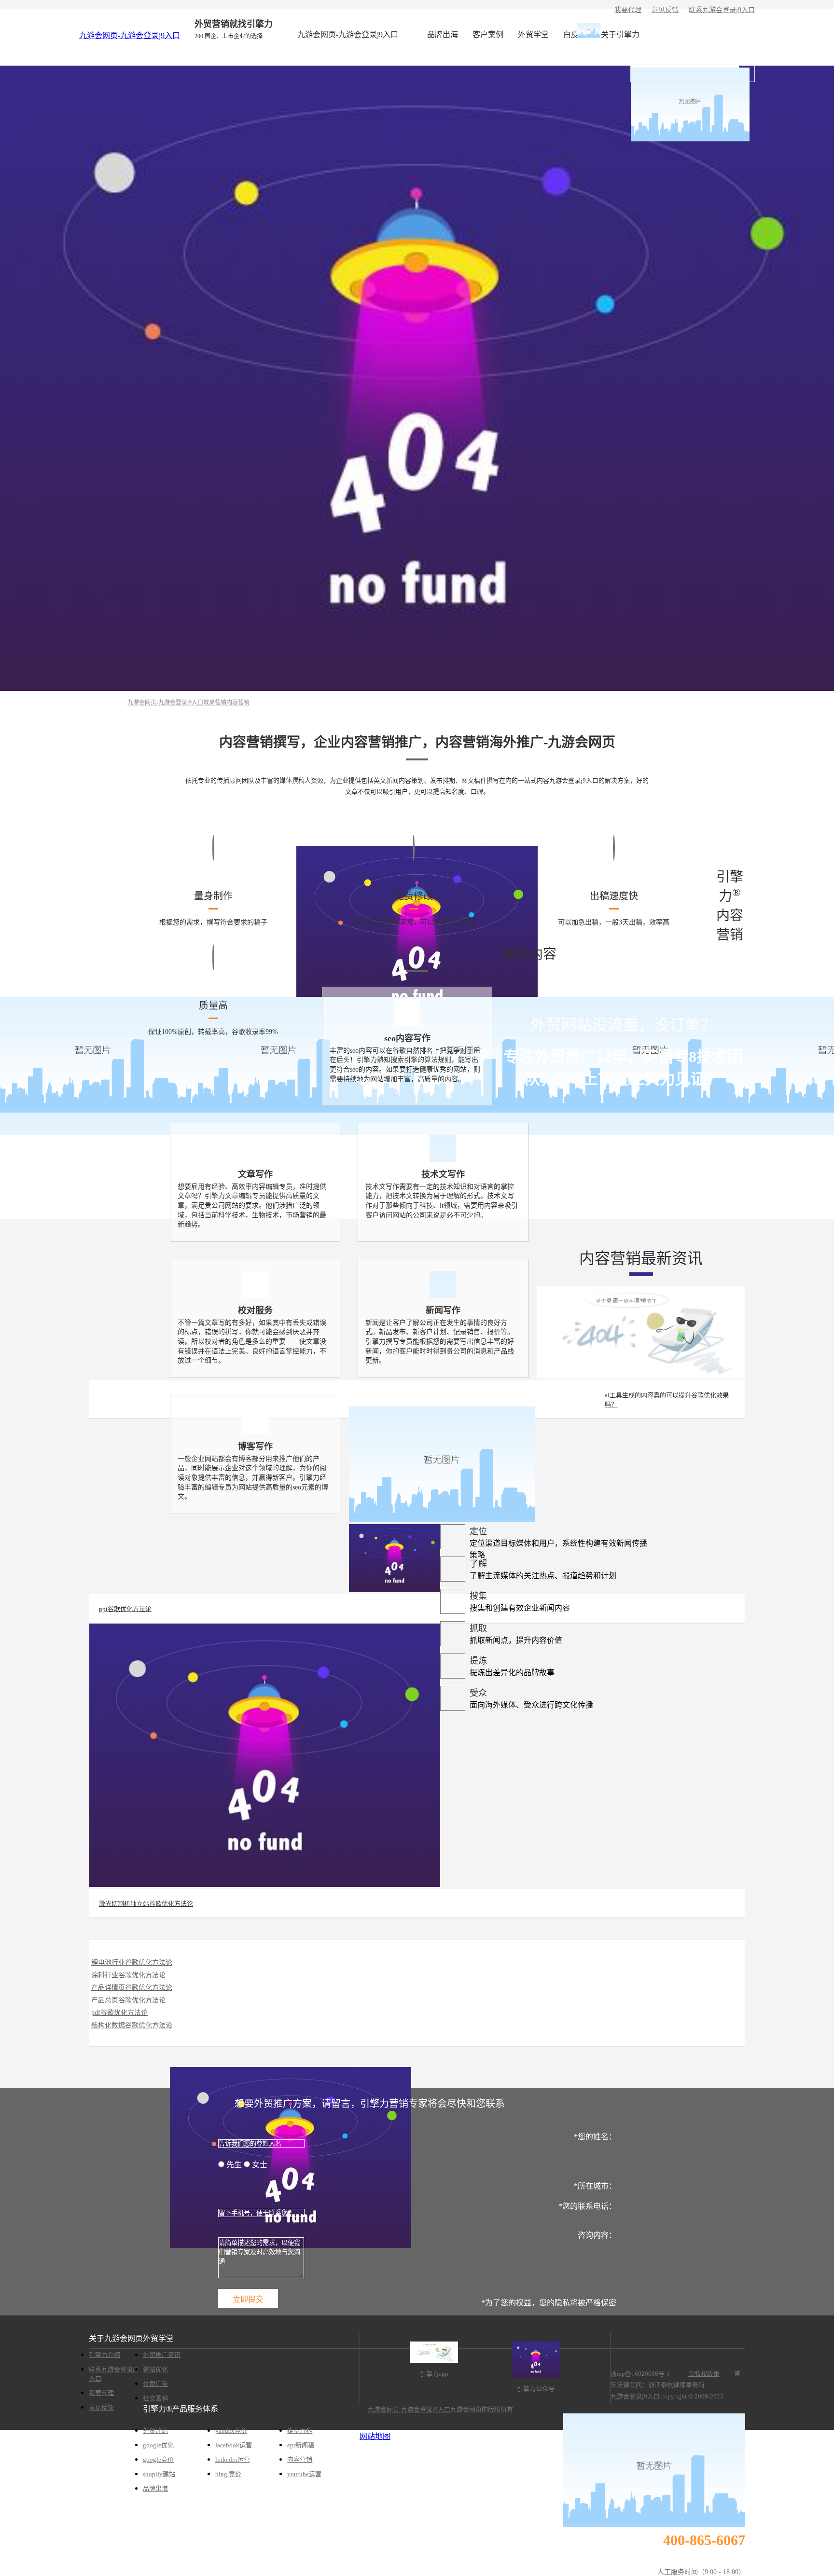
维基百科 (300, 2431)
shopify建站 (159, 2474)
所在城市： (595, 2186)
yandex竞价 (231, 2431)
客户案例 (488, 34)
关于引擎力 (620, 34)
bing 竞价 (228, 2474)
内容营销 (238, 703)
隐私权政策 (704, 2374)
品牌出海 (443, 34)
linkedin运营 (233, 2459)
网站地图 (375, 2436)
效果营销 (215, 703)
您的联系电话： (587, 2206)
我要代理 (628, 10)
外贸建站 (155, 2431)
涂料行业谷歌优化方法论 (128, 1975)
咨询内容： (597, 2235)
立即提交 (248, 2299)
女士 (259, 2165)
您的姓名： (595, 2137)
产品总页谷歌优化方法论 (128, 2000)
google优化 (158, 2445)
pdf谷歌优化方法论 (119, 2013)
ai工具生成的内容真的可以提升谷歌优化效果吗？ (667, 1400)
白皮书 (575, 34)
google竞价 (158, 2459)
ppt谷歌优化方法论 (125, 1609)
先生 (234, 2165)
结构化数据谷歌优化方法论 (132, 2025)
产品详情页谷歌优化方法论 (132, 1988)
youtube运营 (304, 2474)
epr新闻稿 (301, 2445)
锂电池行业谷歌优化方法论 (132, 1963)
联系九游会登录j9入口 (722, 10)
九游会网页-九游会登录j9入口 (130, 35)
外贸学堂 (533, 34)
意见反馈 (665, 10)
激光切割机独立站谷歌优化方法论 (146, 1904)
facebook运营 (234, 2445)
